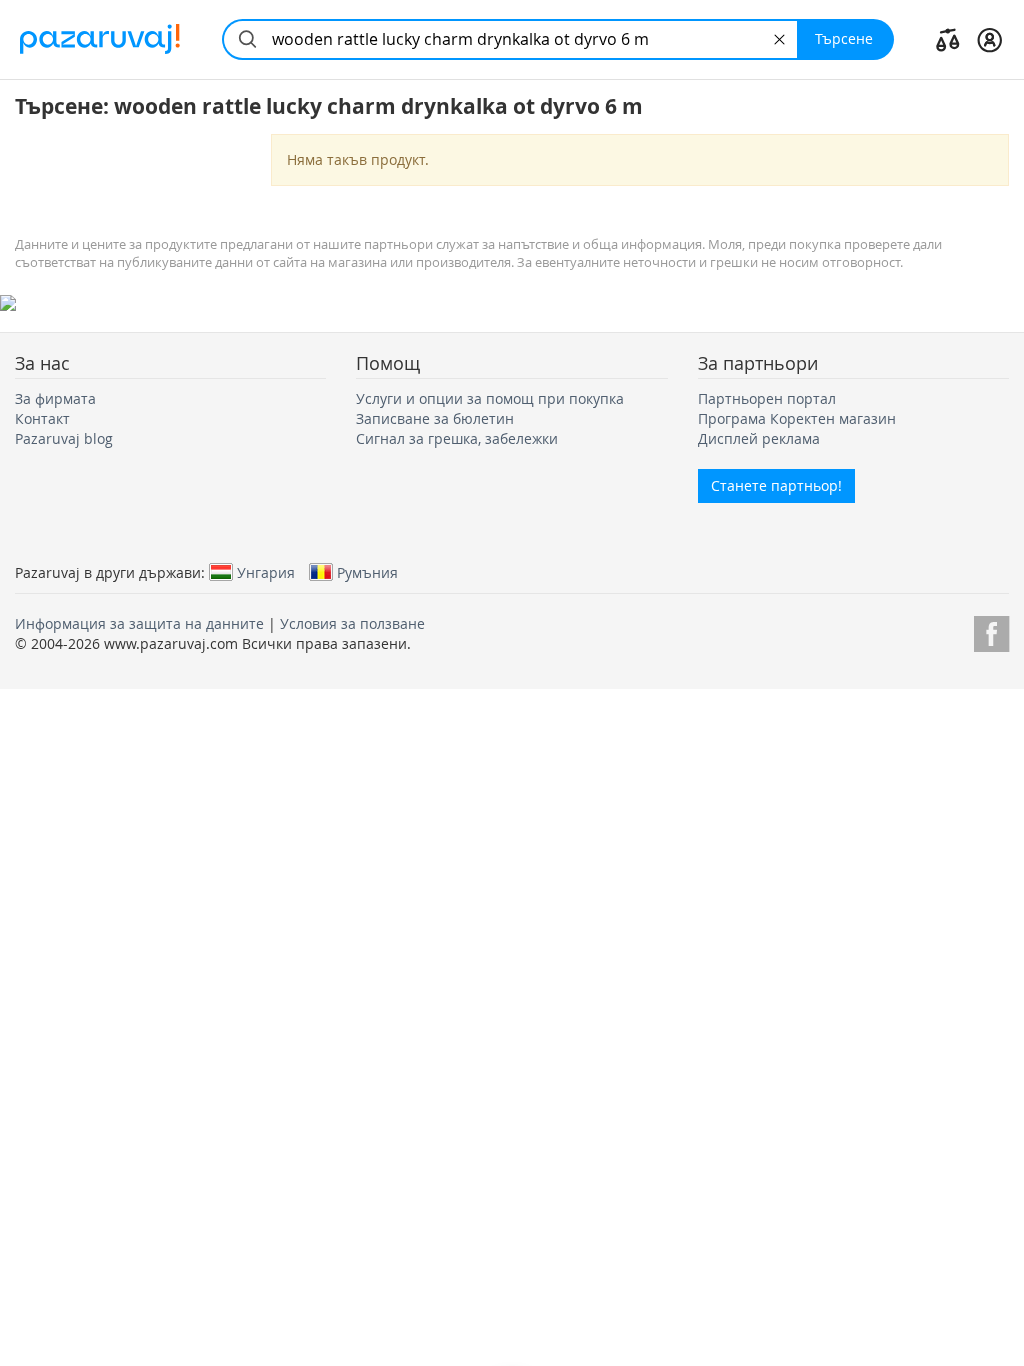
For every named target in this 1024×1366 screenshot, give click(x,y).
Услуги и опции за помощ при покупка (490, 398)
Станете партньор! (776, 485)
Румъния (367, 572)
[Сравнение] (948, 39)
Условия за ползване (352, 623)
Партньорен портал (767, 398)
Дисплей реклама (759, 438)
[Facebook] (991, 630)
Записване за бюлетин (435, 418)
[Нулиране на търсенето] (779, 39)
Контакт (42, 418)
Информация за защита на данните (139, 623)
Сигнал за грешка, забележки (457, 438)
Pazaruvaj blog (64, 438)
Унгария (266, 572)
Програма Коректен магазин (797, 418)
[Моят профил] (989, 39)
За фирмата (55, 398)
